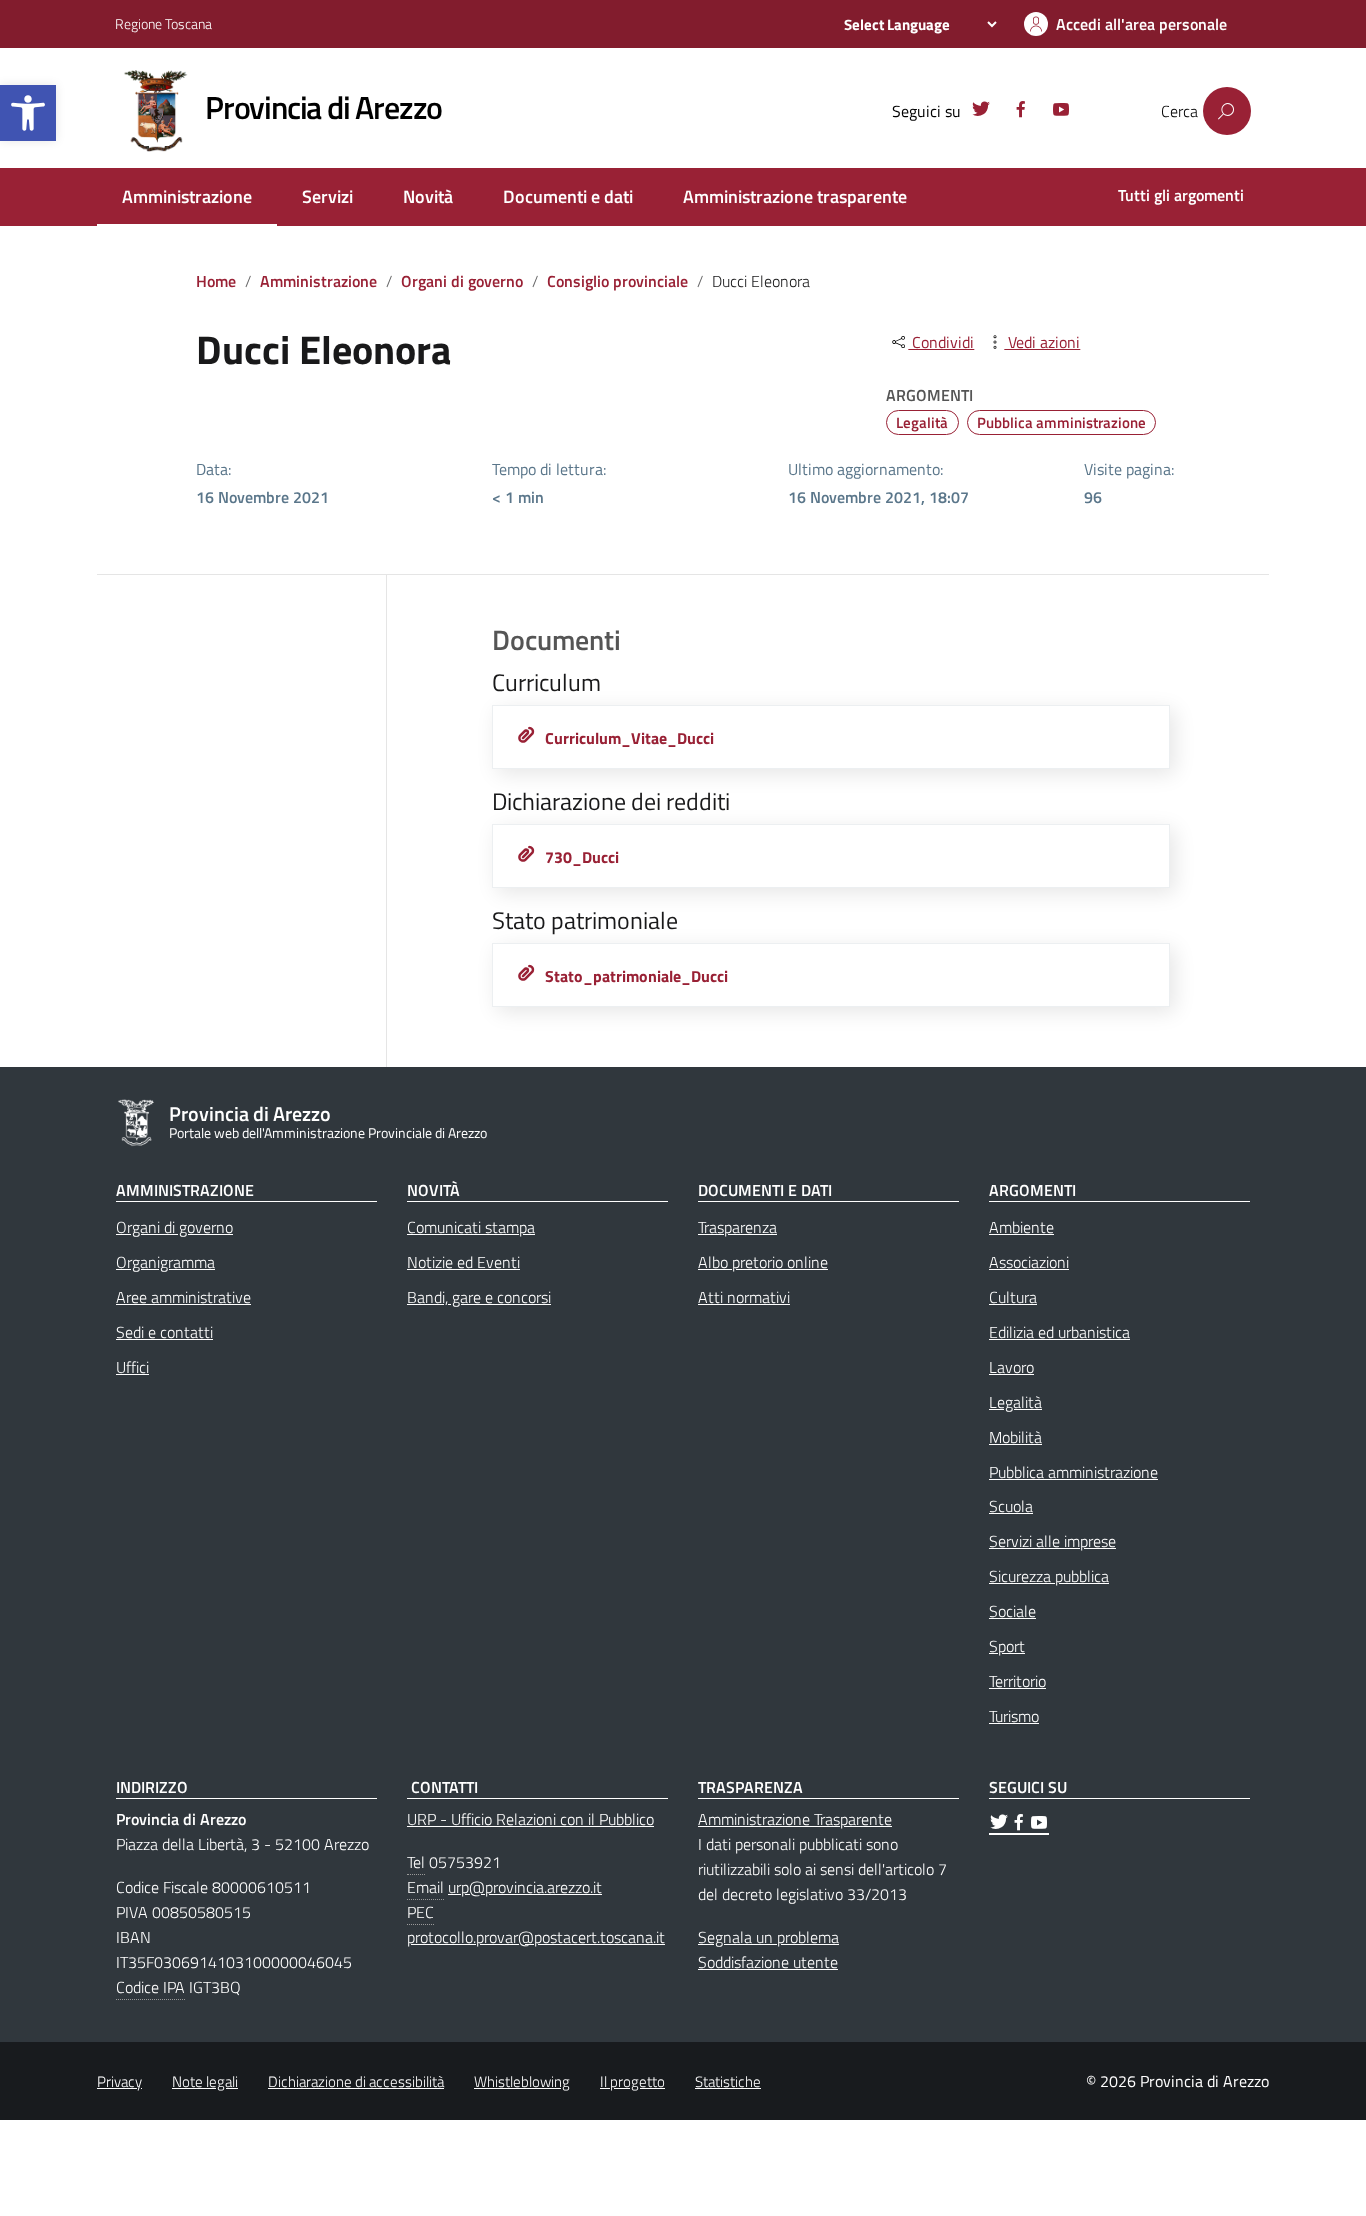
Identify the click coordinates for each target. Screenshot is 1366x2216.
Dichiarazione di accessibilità (356, 2081)
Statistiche (728, 2081)
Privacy (119, 2081)
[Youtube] (1061, 112)
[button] (28, 113)
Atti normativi (744, 1297)
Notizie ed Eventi (463, 1262)
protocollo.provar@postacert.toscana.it (536, 1937)
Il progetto (632, 2081)
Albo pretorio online (763, 1262)
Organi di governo (462, 281)
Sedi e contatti (164, 1332)
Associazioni (1029, 1262)
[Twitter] (981, 112)
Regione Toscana (163, 23)
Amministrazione (187, 196)
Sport (1007, 1646)
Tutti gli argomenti (1181, 195)
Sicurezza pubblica (1049, 1576)
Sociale (1012, 1611)
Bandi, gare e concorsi (479, 1297)
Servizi (327, 196)
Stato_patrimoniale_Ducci (636, 976)
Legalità (922, 422)
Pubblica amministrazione (1061, 422)
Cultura (1013, 1297)
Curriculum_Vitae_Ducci (629, 738)
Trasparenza (737, 1227)
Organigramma (165, 1262)
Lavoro (1011, 1367)
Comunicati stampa (471, 1227)
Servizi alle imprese (1052, 1541)
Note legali (205, 2081)
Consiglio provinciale (617, 281)
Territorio (1017, 1681)
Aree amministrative (183, 1297)
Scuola (1011, 1506)
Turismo (1014, 1716)
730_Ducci (582, 857)
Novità (428, 196)
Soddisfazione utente (768, 1962)
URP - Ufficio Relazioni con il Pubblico (530, 1819)
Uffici (132, 1367)
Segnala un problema (768, 1937)
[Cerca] (1227, 111)
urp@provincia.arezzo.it (525, 1887)
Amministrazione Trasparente (795, 1819)
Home (216, 281)
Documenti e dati (568, 196)
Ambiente (1021, 1227)
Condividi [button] (941, 342)
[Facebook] (1021, 112)
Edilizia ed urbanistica (1059, 1332)
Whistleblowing (522, 2081)
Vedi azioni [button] (1042, 342)
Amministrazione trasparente (795, 196)
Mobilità (1015, 1437)
